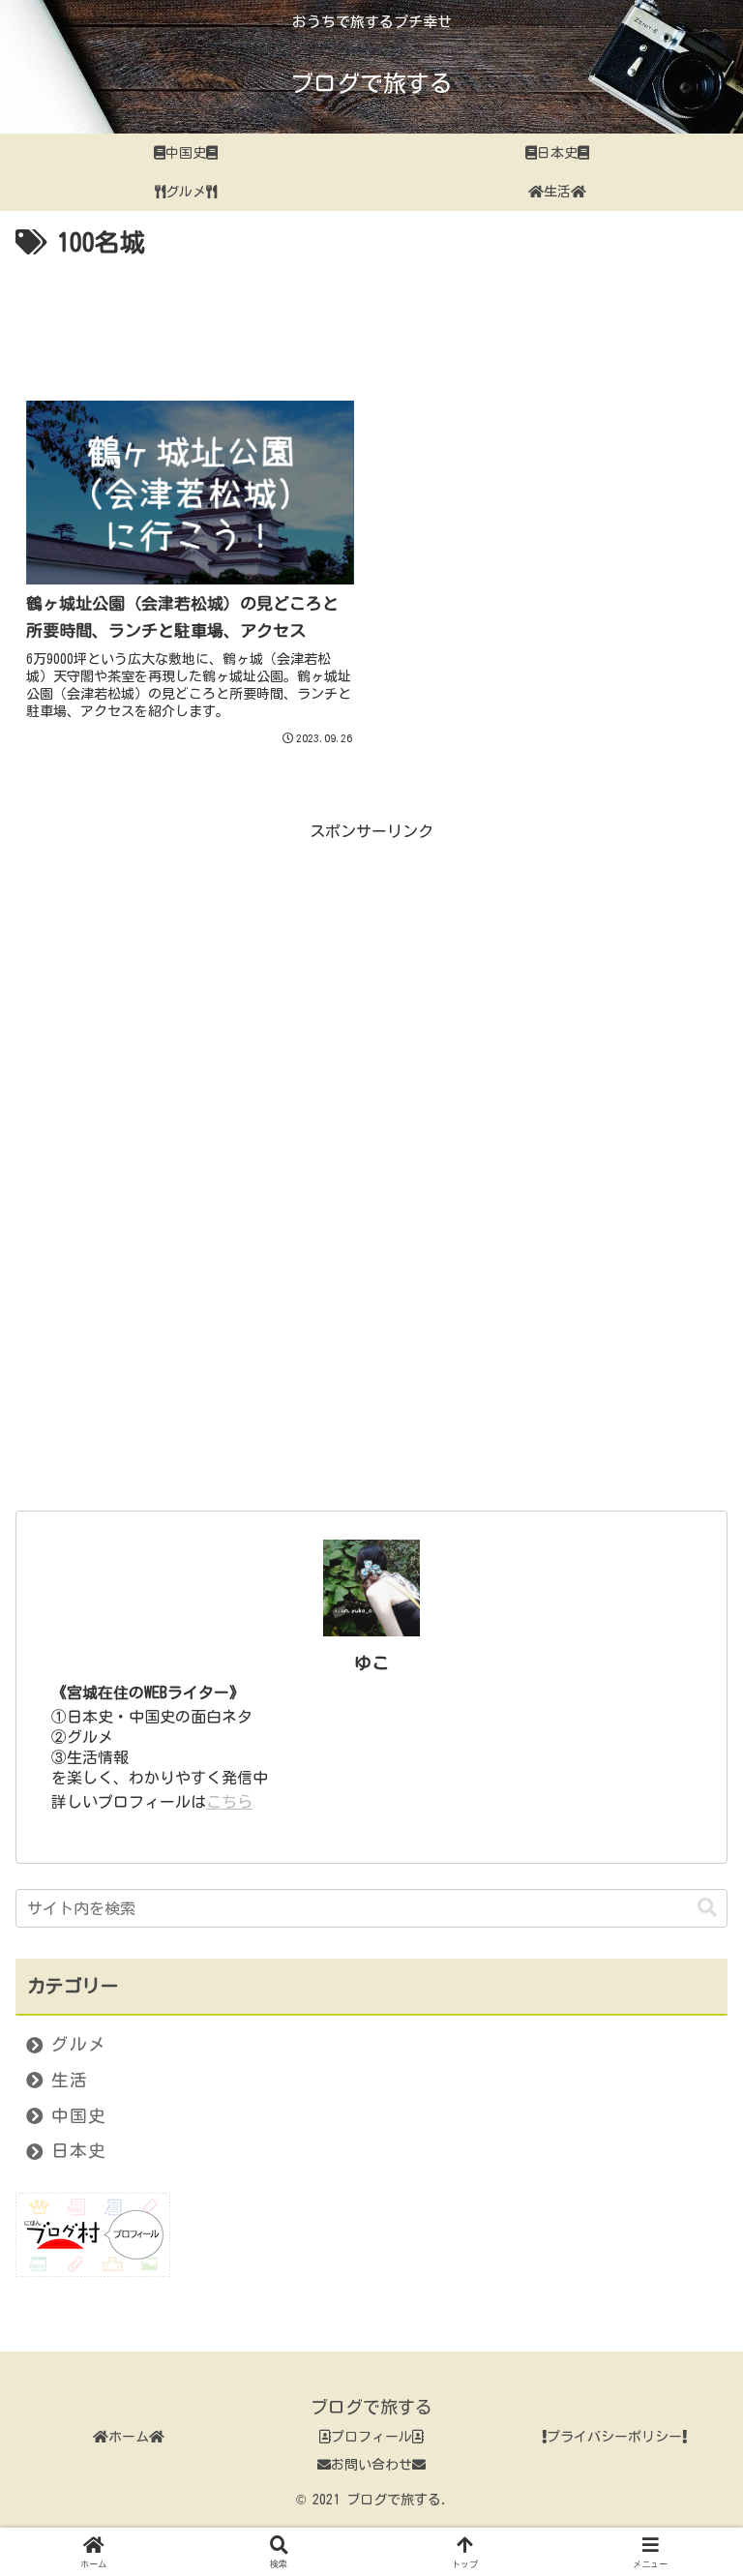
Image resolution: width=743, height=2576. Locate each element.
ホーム (129, 2437)
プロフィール (371, 2437)
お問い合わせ (371, 2465)
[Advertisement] (371, 318)
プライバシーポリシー (614, 2437)
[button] (707, 1908)
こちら (229, 1802)
